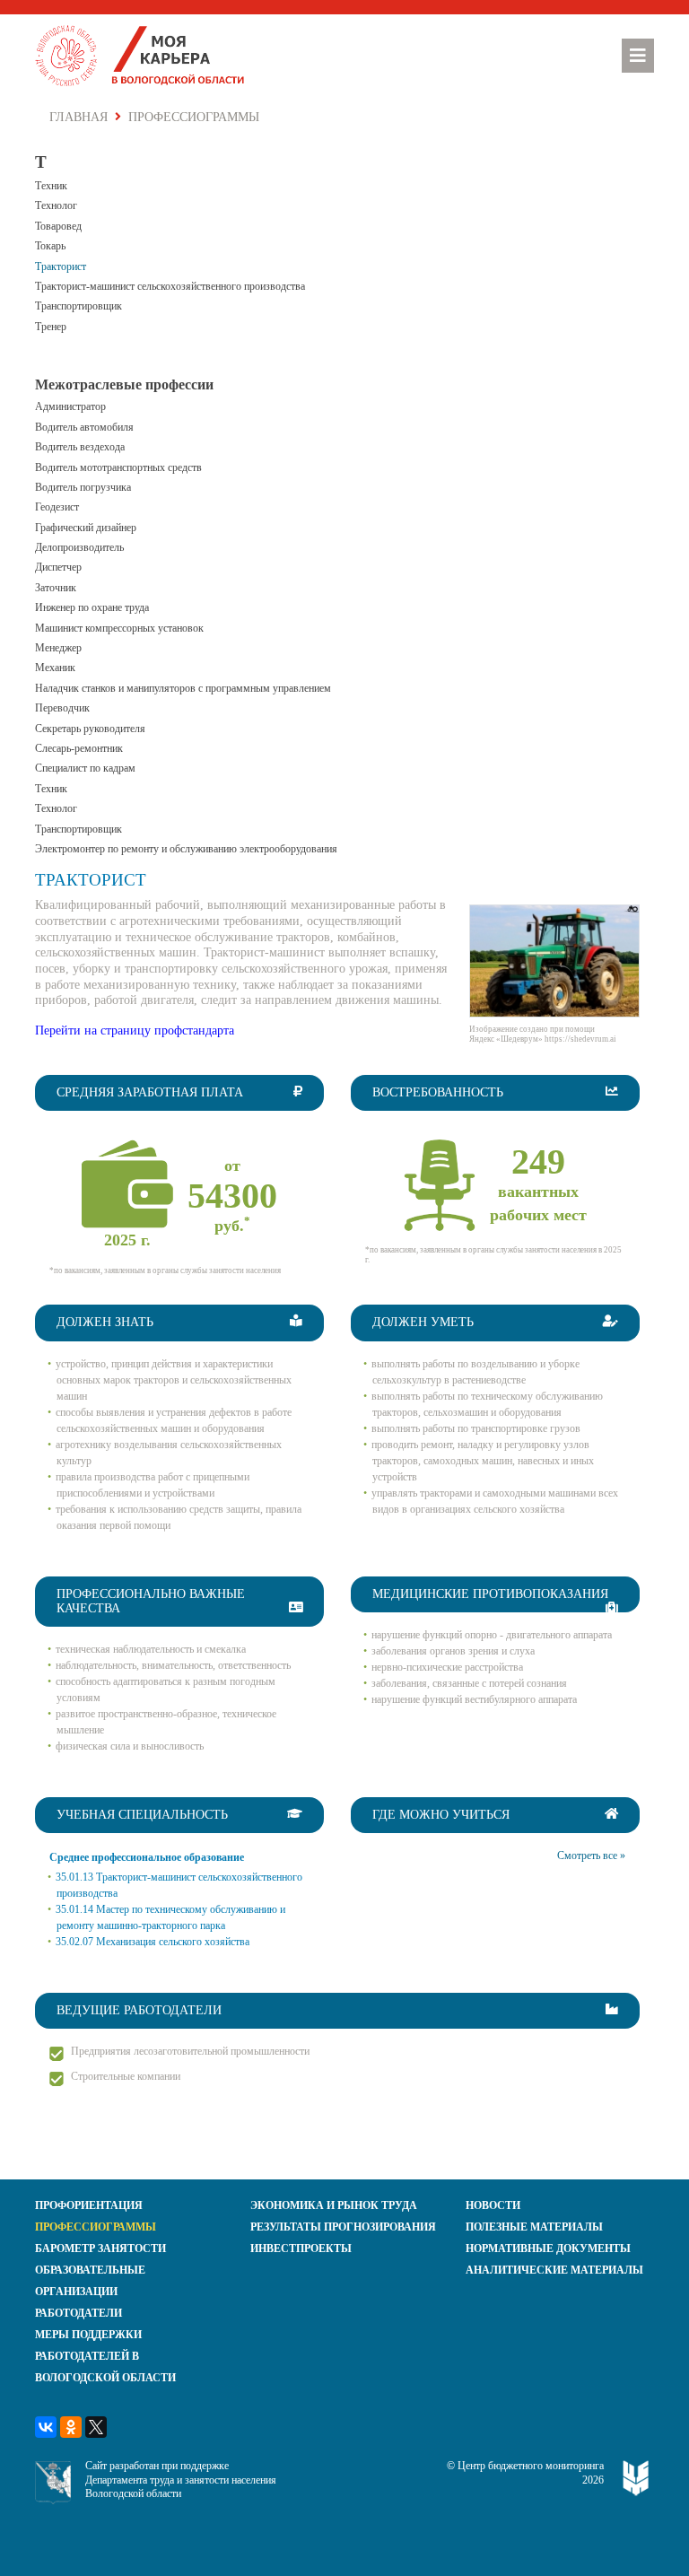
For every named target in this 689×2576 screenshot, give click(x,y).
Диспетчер (58, 567)
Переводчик (62, 708)
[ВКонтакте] (46, 2427)
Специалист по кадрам (85, 768)
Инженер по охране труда (92, 607)
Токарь (50, 246)
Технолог (56, 205)
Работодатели (78, 2313)
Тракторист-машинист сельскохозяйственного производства (170, 286)
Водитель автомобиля (84, 427)
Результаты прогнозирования (343, 2227)
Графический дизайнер (86, 528)
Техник (51, 186)
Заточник (56, 588)
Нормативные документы (548, 2249)
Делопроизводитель (79, 547)
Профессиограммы (96, 2227)
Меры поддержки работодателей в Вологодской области (105, 2356)
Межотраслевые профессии (124, 384)
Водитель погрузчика (83, 487)
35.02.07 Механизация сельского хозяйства (153, 1942)
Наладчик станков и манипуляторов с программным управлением (183, 688)
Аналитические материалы (554, 2270)
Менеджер (58, 648)
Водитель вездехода (80, 447)
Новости (493, 2205)
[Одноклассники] (71, 2427)
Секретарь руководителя (90, 729)
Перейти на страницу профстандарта (135, 1030)
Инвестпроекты (301, 2249)
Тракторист (61, 266)
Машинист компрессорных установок (119, 628)
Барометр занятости (100, 2249)
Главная (78, 117)
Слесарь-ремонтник (79, 748)
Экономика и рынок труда (334, 2205)
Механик (55, 668)
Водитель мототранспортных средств (118, 467)
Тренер (51, 327)
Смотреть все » (591, 1856)
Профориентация (89, 2205)
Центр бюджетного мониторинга (531, 2466)
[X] (96, 2427)
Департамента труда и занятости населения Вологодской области (181, 2487)
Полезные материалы (534, 2227)
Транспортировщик (78, 306)
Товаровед (58, 226)
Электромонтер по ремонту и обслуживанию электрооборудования (186, 849)
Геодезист (57, 507)
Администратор (70, 406)
